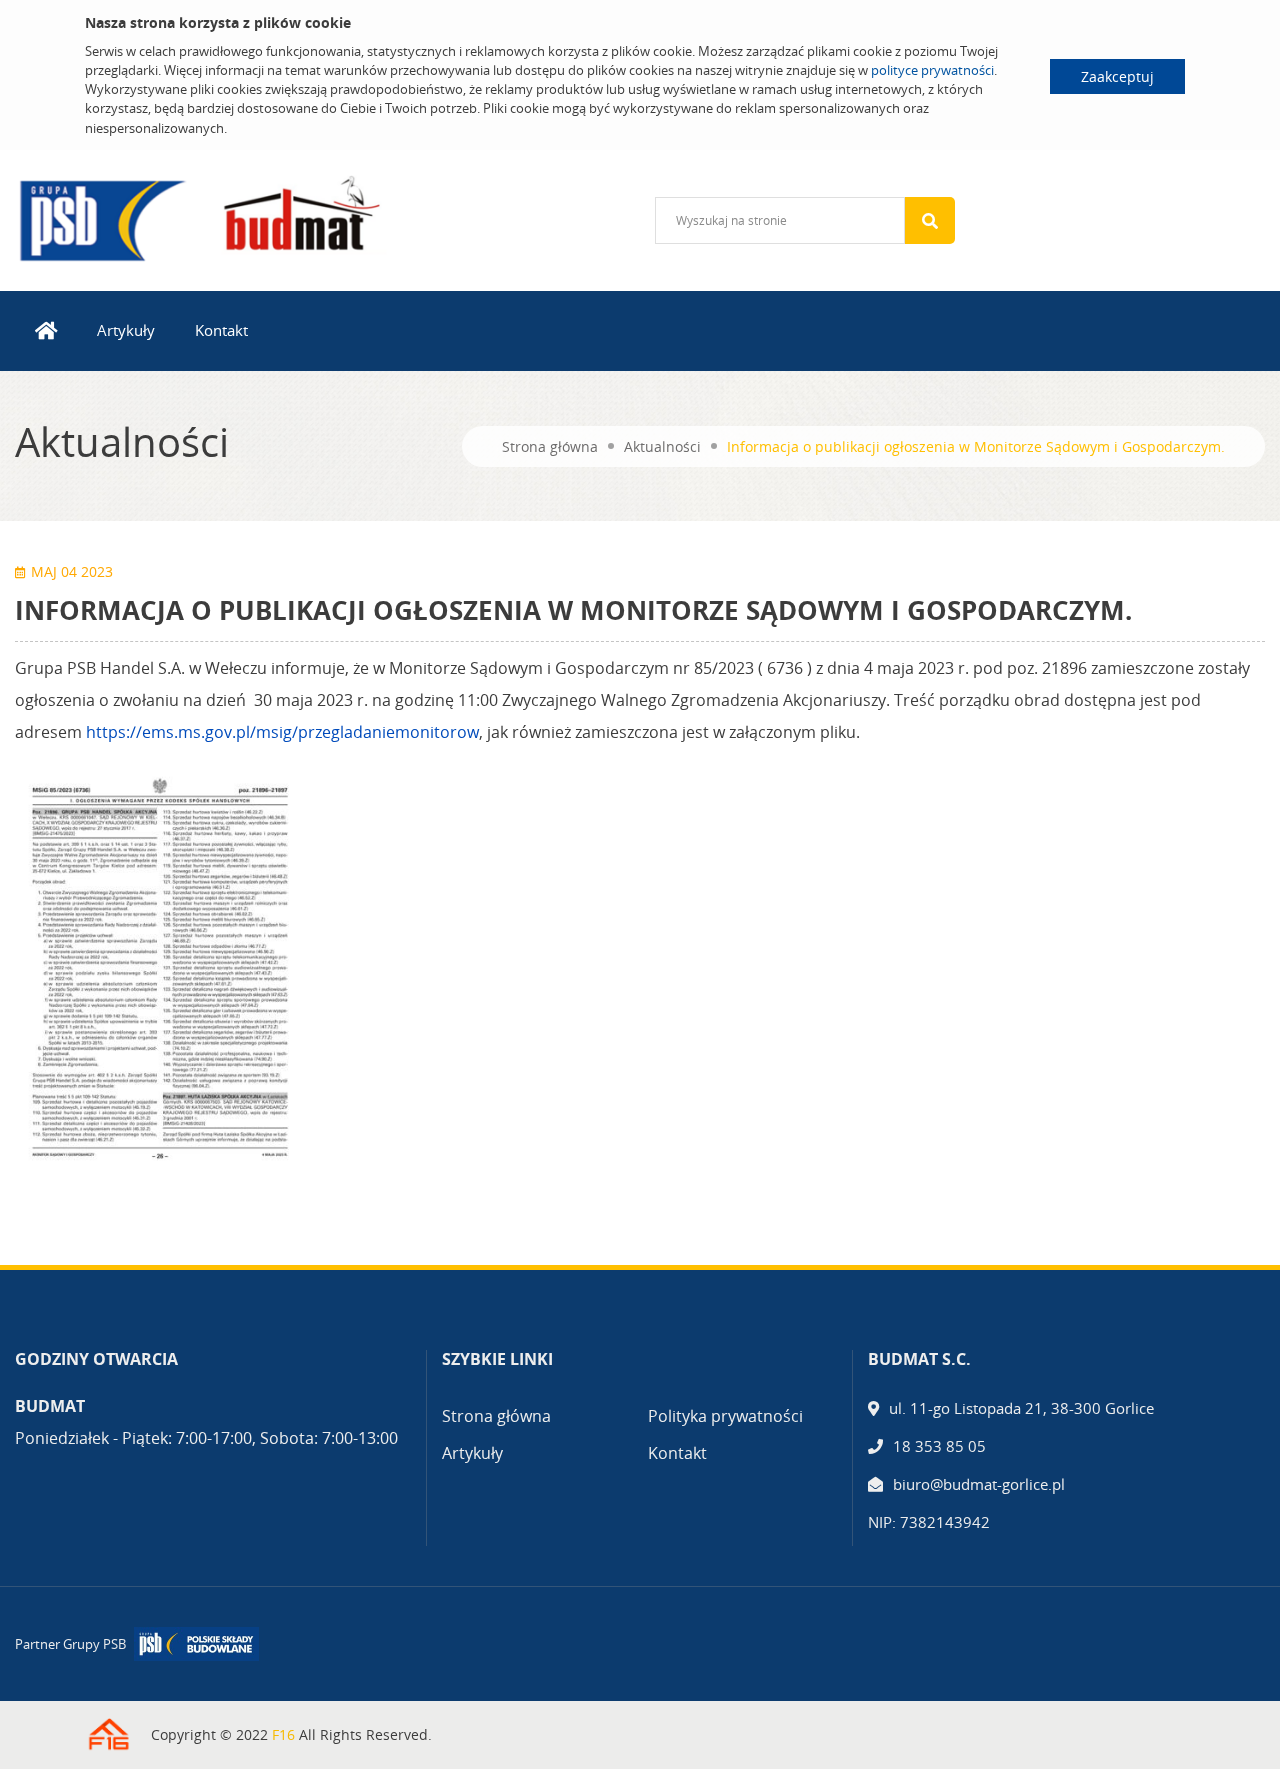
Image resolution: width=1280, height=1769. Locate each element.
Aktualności (662, 446)
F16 (283, 1734)
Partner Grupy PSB (70, 1644)
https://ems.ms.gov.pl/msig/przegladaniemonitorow (282, 732)
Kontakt (221, 330)
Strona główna (550, 446)
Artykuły (126, 330)
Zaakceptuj (1117, 76)
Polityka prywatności (725, 1416)
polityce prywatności (932, 70)
